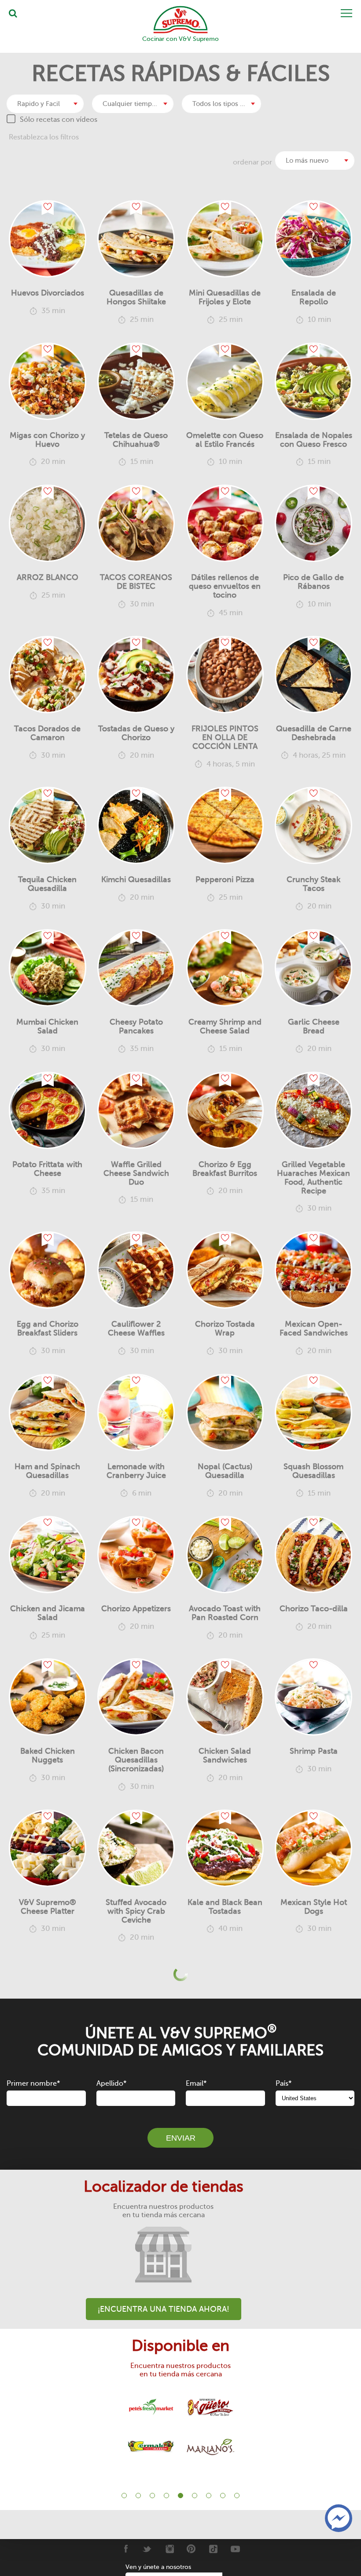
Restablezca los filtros (44, 137)
